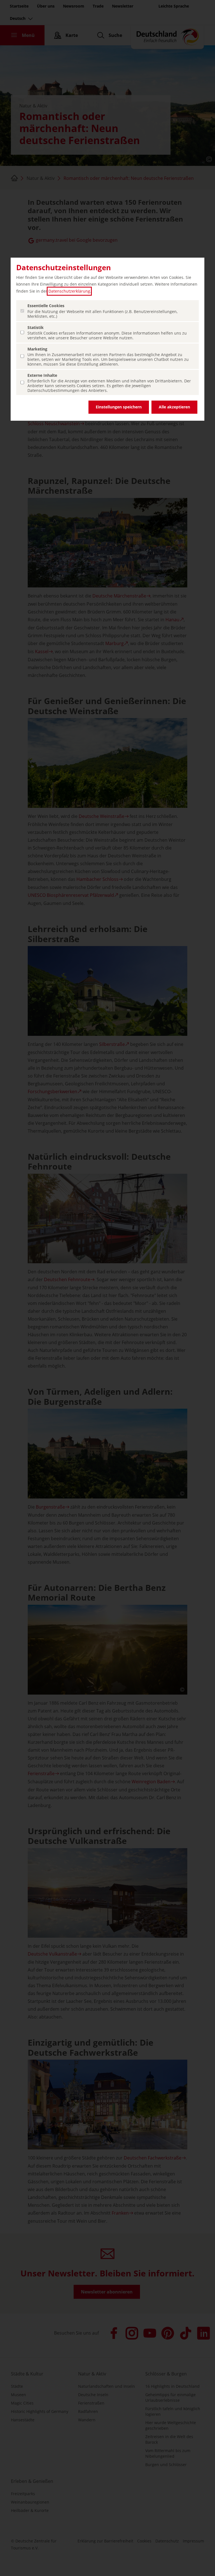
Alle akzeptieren (174, 407)
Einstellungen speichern (119, 407)
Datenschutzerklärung (69, 291)
